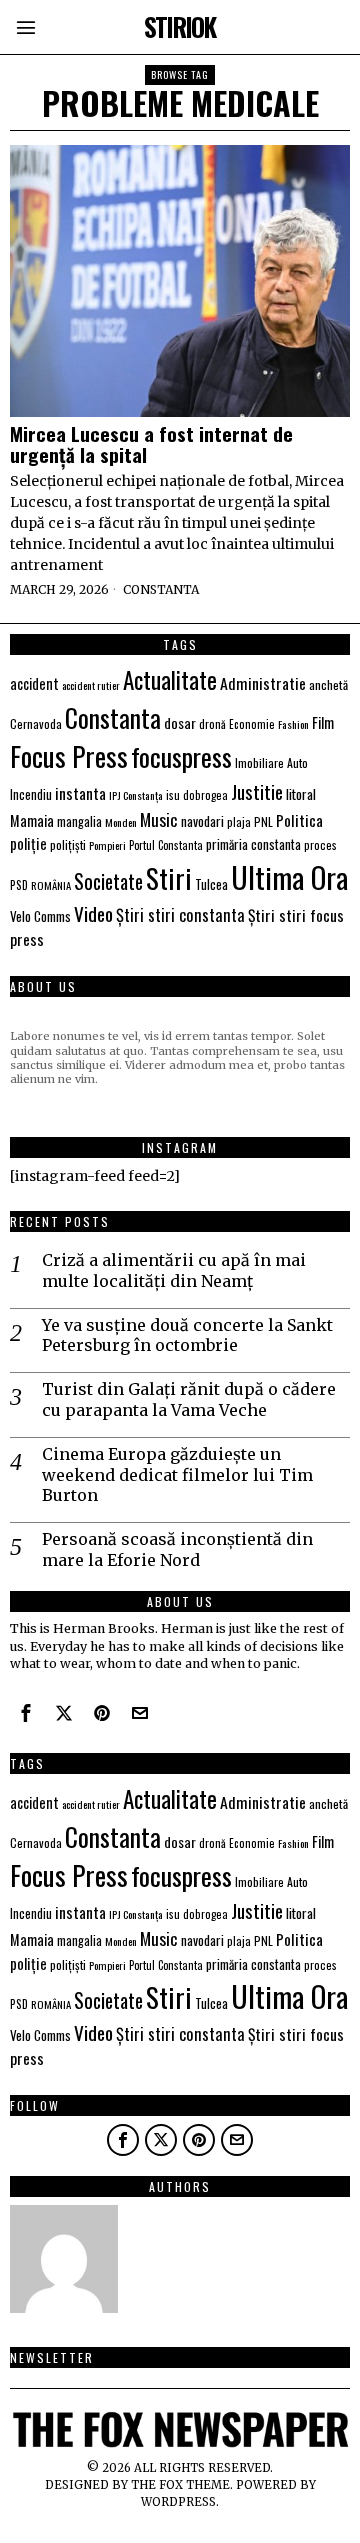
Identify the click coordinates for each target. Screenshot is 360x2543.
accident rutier (91, 685)
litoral (301, 794)
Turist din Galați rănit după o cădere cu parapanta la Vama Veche (189, 1399)
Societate (108, 881)
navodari (202, 821)
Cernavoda (36, 723)
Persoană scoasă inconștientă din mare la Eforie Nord (177, 1549)
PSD (19, 884)
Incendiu (31, 794)
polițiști (68, 844)
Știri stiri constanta (180, 914)
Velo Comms (40, 916)
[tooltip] (26, 1713)
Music (159, 819)
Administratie (263, 683)
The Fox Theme (180, 2485)
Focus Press (69, 756)
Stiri (169, 878)
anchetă (328, 684)
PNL (263, 821)
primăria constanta (253, 844)
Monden (121, 822)
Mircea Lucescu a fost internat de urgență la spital (151, 444)
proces (320, 844)
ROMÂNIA (51, 885)
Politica (299, 820)
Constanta (161, 589)
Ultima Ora (289, 876)
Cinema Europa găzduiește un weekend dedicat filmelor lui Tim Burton (177, 1475)
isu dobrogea (197, 795)
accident (34, 683)
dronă (212, 723)
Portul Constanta (166, 845)
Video (93, 913)
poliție (28, 843)
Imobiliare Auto (271, 762)
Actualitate (170, 679)
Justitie (257, 791)
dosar (180, 722)
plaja (239, 821)
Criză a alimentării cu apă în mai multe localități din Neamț (174, 1270)
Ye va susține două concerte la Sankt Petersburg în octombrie (187, 1335)
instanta (80, 793)
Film (323, 722)
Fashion (293, 724)
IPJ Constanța (136, 795)
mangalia (79, 821)
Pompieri (107, 845)
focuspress (181, 756)
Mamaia (32, 820)
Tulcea (211, 884)
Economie (252, 724)
